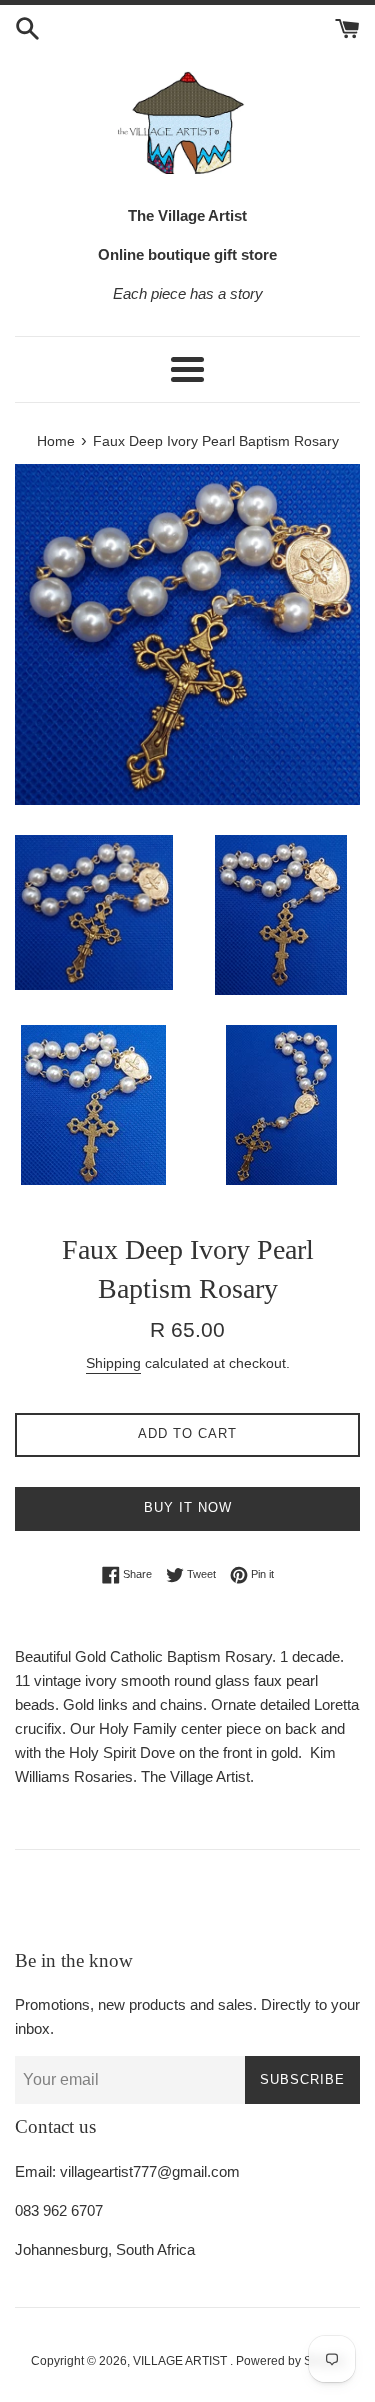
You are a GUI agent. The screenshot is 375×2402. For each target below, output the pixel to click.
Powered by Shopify (290, 2361)
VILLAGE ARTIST (181, 2361)
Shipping (113, 1363)
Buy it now (188, 1507)
